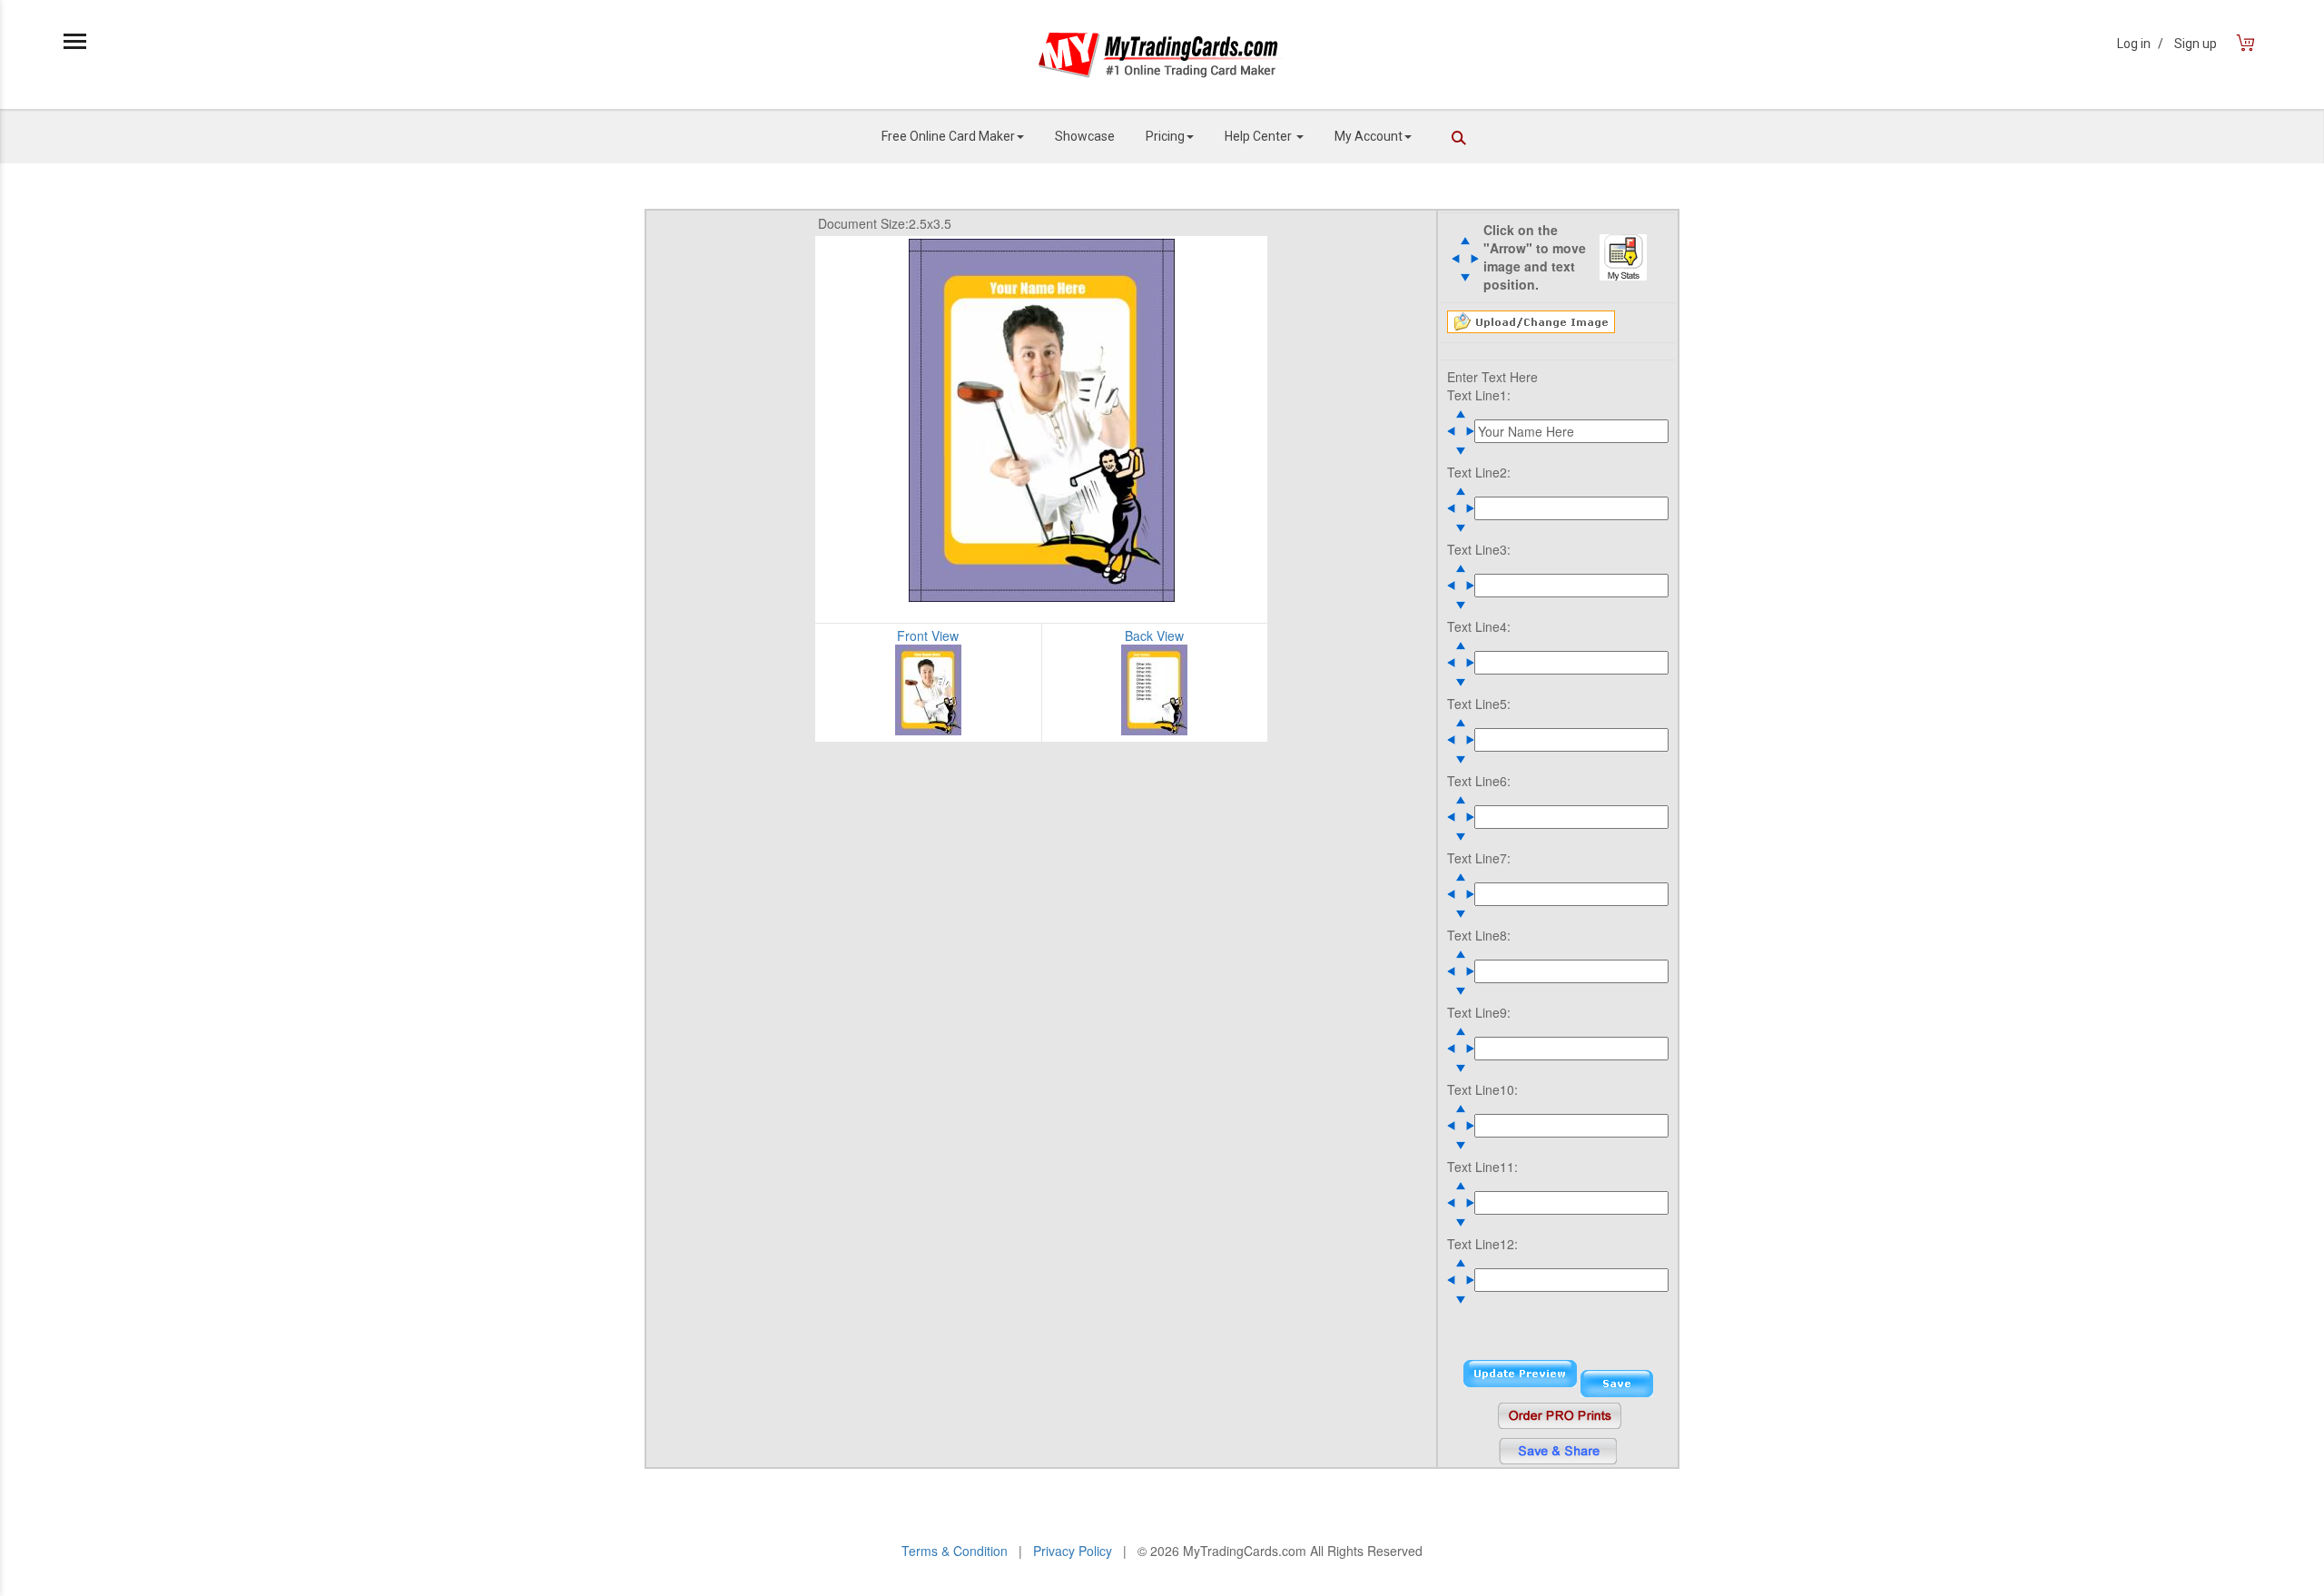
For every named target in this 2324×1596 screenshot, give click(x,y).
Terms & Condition (955, 1551)
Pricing (1165, 136)
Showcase (1085, 136)
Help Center (1260, 136)
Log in (2140, 44)
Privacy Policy (1073, 1551)
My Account (1369, 136)
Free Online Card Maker (948, 136)
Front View (928, 635)
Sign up (2196, 44)
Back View (1154, 635)
